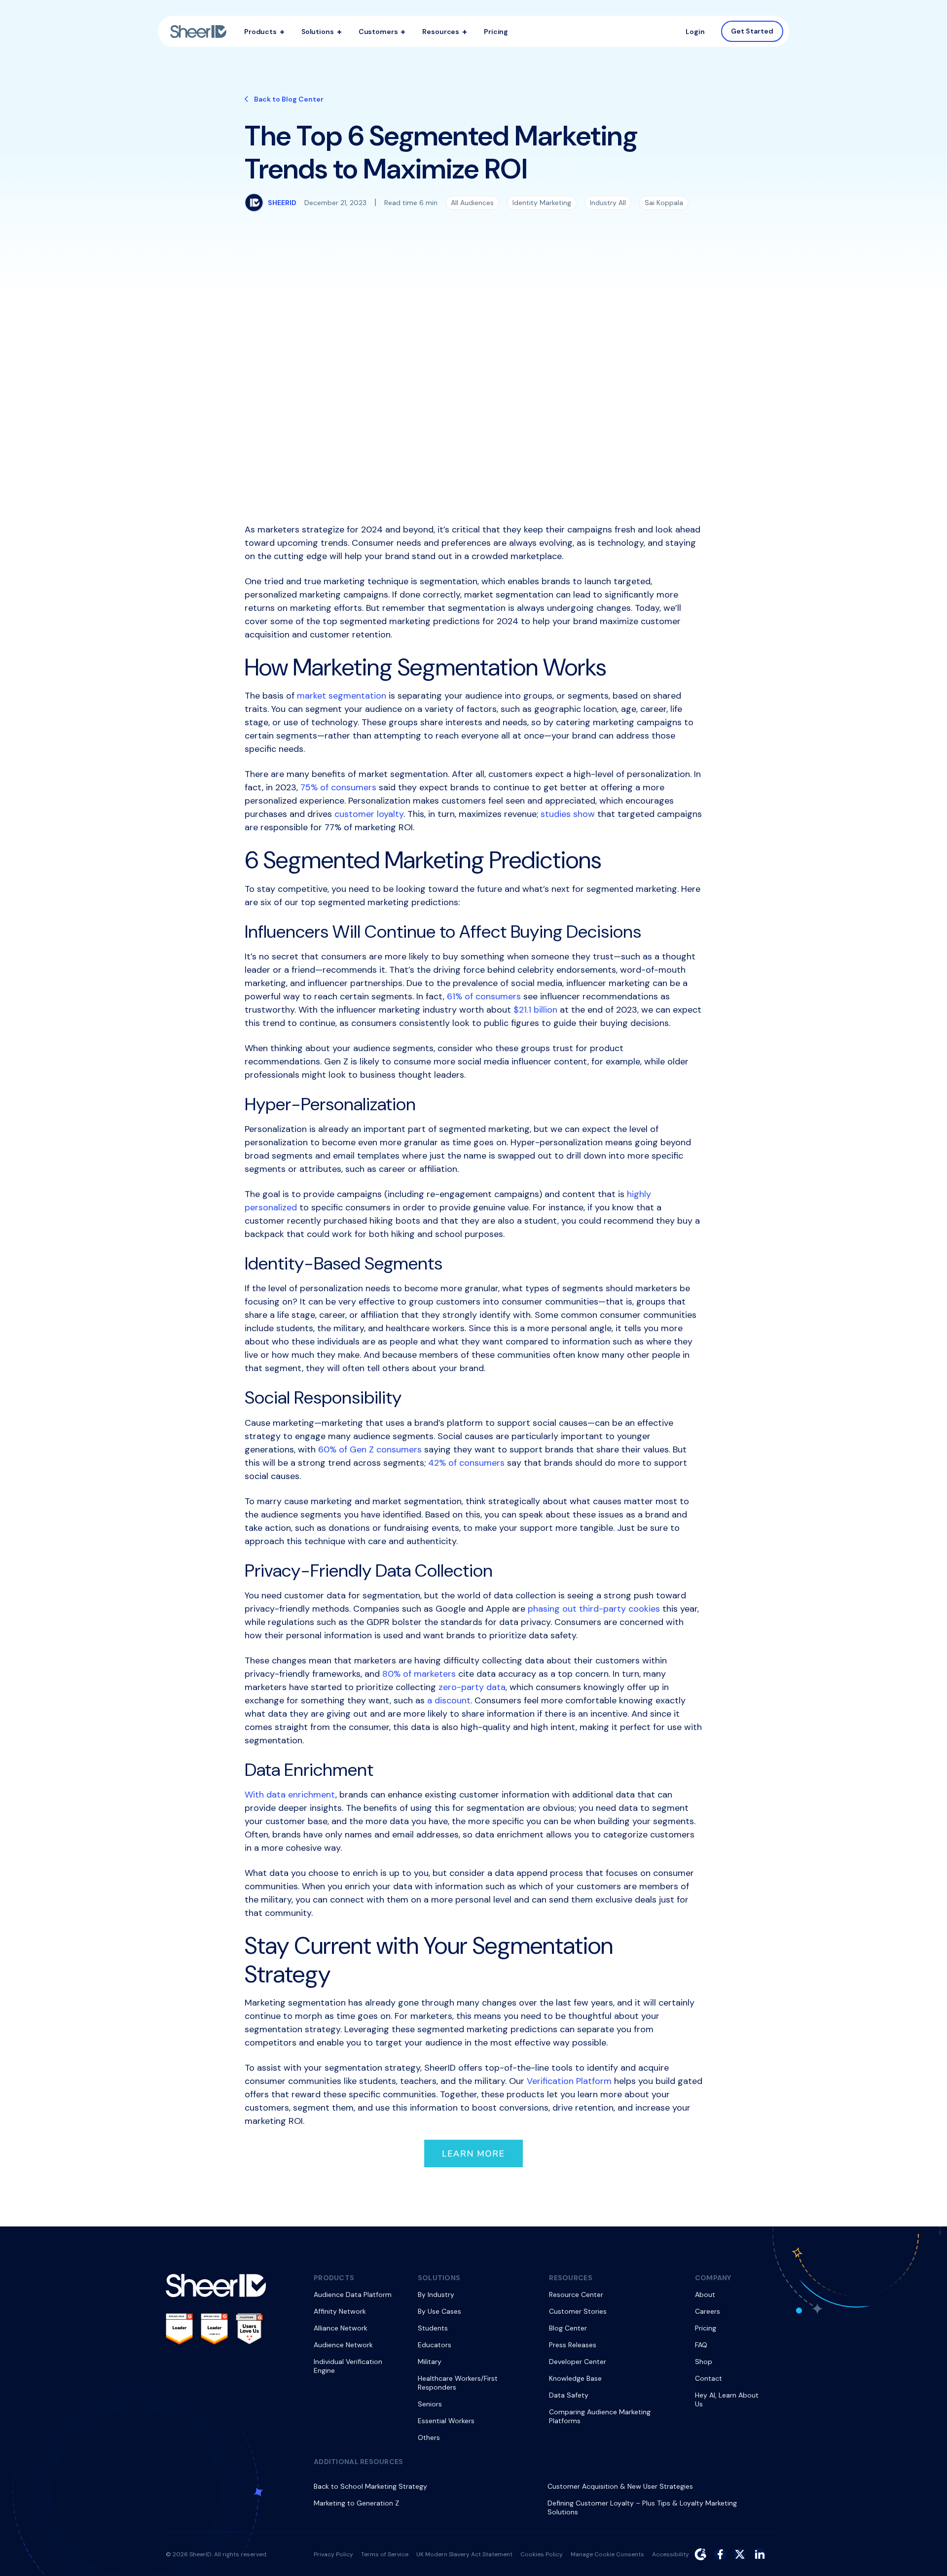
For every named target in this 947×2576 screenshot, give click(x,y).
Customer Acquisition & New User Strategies (620, 2486)
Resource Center (576, 2294)
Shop (704, 2362)
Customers (378, 32)
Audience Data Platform (353, 2294)
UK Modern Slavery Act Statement (464, 2554)
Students (433, 2328)
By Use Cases (439, 2311)
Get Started (752, 31)
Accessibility (671, 2554)
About (705, 2294)
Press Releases (573, 2345)
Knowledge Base (575, 2378)
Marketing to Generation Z (356, 2503)
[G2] (700, 2554)
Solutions (318, 32)
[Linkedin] (760, 2554)
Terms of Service (385, 2554)
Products (260, 32)
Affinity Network (340, 2311)
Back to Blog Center (289, 99)
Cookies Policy (542, 2554)
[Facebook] (720, 2554)
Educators (435, 2345)
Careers (708, 2311)
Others (429, 2437)
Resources (441, 32)
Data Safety (569, 2395)
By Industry (436, 2294)
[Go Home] (198, 32)
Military (430, 2362)
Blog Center (568, 2328)
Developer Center (578, 2362)
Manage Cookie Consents (607, 2554)
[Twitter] (740, 2554)
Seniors (430, 2404)
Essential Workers (446, 2421)
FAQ (701, 2345)
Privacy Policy (333, 2554)
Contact (709, 2378)
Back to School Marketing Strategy (370, 2486)
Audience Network (343, 2345)
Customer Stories (578, 2311)
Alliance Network (341, 2328)
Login (695, 32)
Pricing (496, 32)
